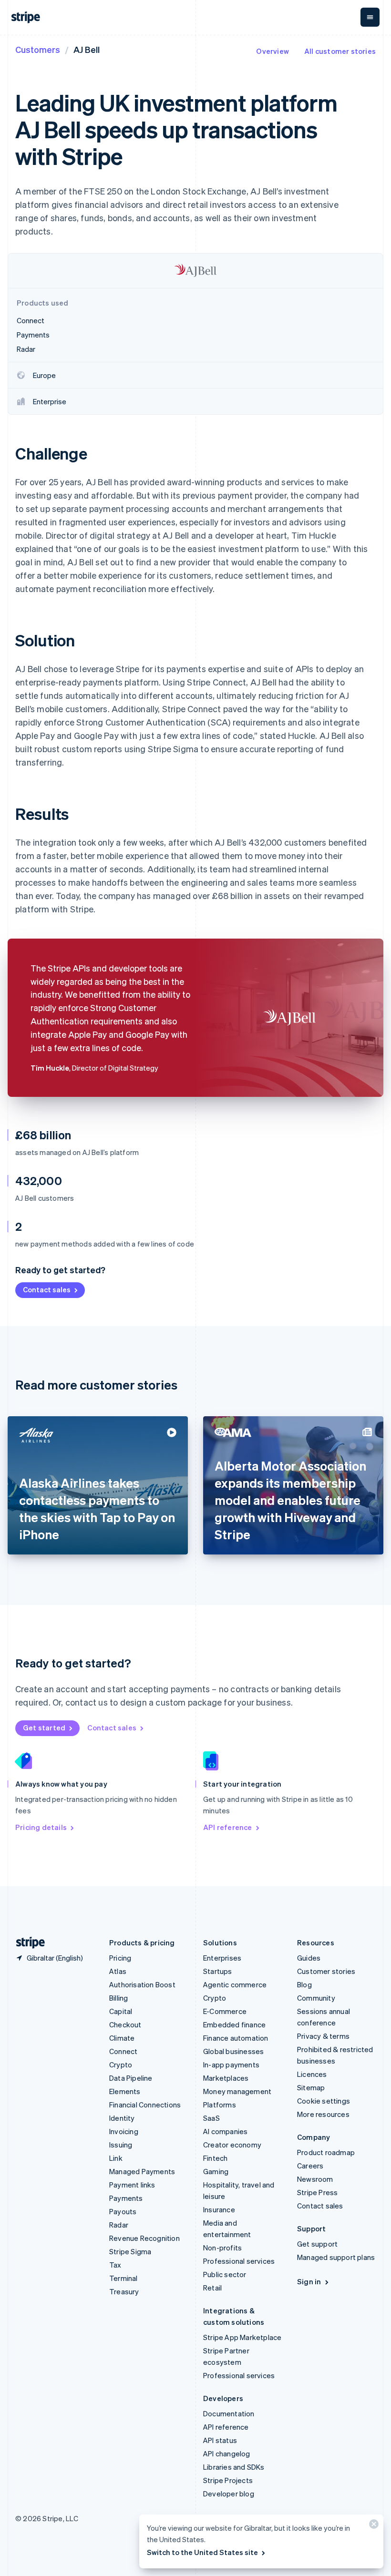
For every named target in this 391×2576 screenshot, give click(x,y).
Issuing (121, 2145)
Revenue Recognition (144, 2238)
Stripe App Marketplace (242, 2337)
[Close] (372, 2526)
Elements (125, 2091)
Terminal (123, 2278)
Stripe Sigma (130, 2251)
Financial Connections (145, 2105)
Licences (312, 2074)
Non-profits (222, 2248)
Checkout (125, 2024)
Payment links (132, 2185)
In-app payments (231, 2065)
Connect (123, 2051)
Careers (310, 2166)
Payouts (123, 2211)
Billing (118, 1998)
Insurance (219, 2209)
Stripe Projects (228, 2480)
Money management (237, 2091)
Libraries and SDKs (234, 2467)
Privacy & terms (323, 2036)
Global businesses (233, 2051)
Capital (121, 2011)
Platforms (220, 2105)
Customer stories (326, 1971)
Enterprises (222, 1958)
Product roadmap (326, 2152)
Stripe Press (317, 2192)
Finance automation (236, 2038)
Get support (317, 2244)
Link (116, 2158)
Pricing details (41, 1827)
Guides (309, 1958)
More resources (323, 2114)
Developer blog (229, 2494)
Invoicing (124, 2131)
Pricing (120, 1958)
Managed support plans (336, 2257)
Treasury (124, 2291)
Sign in (309, 2281)
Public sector (225, 2274)
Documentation (229, 2413)
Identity (122, 2118)
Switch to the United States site (202, 2552)
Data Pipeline (131, 2078)
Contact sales (47, 1289)
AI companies (225, 2131)
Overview (273, 51)
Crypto (121, 2065)
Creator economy (232, 2145)
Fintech (215, 2158)
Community (316, 1998)
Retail (212, 2288)
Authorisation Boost (142, 1984)
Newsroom (315, 2179)
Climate (122, 2038)
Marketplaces (226, 2078)
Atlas (118, 1971)
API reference (228, 1827)
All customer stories (340, 51)
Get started (44, 1728)
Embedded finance (234, 2024)
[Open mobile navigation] (370, 17)
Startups (218, 1971)
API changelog (227, 2453)
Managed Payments (142, 2171)
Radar (119, 2225)
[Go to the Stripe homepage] (27, 1943)
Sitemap (311, 2087)
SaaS (211, 2118)
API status (220, 2440)
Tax (115, 2265)
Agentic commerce (235, 1984)
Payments (126, 2198)
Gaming (216, 2171)
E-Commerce (225, 2011)
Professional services (239, 2261)
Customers (38, 49)
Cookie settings (324, 2101)
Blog (304, 1984)
